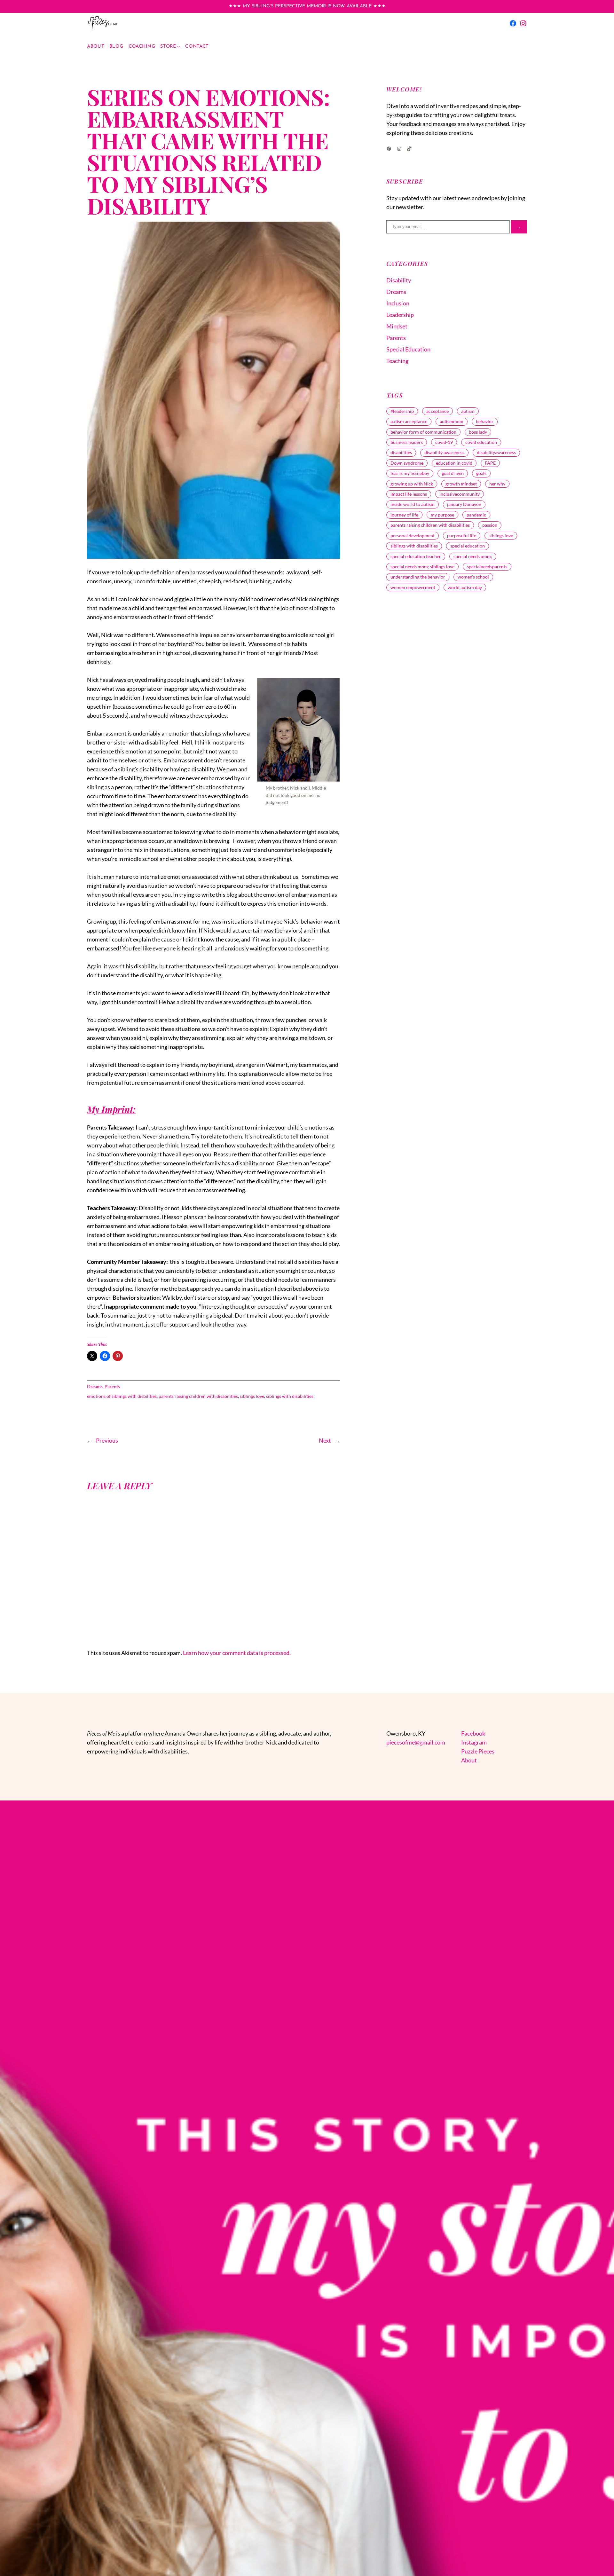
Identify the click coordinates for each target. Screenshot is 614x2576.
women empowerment (413, 587)
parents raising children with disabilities (198, 1396)
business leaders (407, 442)
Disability (399, 280)
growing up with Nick (412, 484)
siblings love (252, 1396)
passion (490, 525)
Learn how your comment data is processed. (237, 1653)
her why (497, 484)
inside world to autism (413, 504)
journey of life (404, 515)
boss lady (478, 432)
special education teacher (416, 556)
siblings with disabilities (290, 1396)
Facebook (473, 1733)
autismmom (452, 421)
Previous (107, 1440)
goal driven (453, 473)
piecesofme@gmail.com (416, 1742)
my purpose (442, 515)
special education (468, 546)
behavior (485, 421)
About (469, 1760)
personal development (413, 536)
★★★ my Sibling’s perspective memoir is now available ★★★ (307, 6)
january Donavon (464, 504)
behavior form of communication (423, 432)
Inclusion (398, 303)
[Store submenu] (179, 47)
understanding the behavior (418, 577)
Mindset (397, 326)
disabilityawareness (496, 452)
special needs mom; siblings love (422, 567)
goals (481, 473)
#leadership (402, 411)
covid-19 (444, 442)
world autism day (465, 587)
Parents (112, 1386)
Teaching (397, 361)
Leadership (400, 315)
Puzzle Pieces (478, 1751)
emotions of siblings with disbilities (122, 1396)
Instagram (474, 1742)
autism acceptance (409, 421)
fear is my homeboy (410, 473)
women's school (473, 577)
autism (468, 411)
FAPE (490, 463)
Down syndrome (407, 463)
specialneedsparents (487, 567)
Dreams (95, 1386)
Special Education (408, 349)
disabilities (401, 452)
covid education (481, 442)
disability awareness (444, 452)
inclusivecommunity (460, 494)
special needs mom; (473, 556)
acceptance (437, 411)
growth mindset (461, 484)
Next (325, 1440)
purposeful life (462, 536)
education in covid (454, 463)
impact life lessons (409, 494)
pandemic (476, 515)
